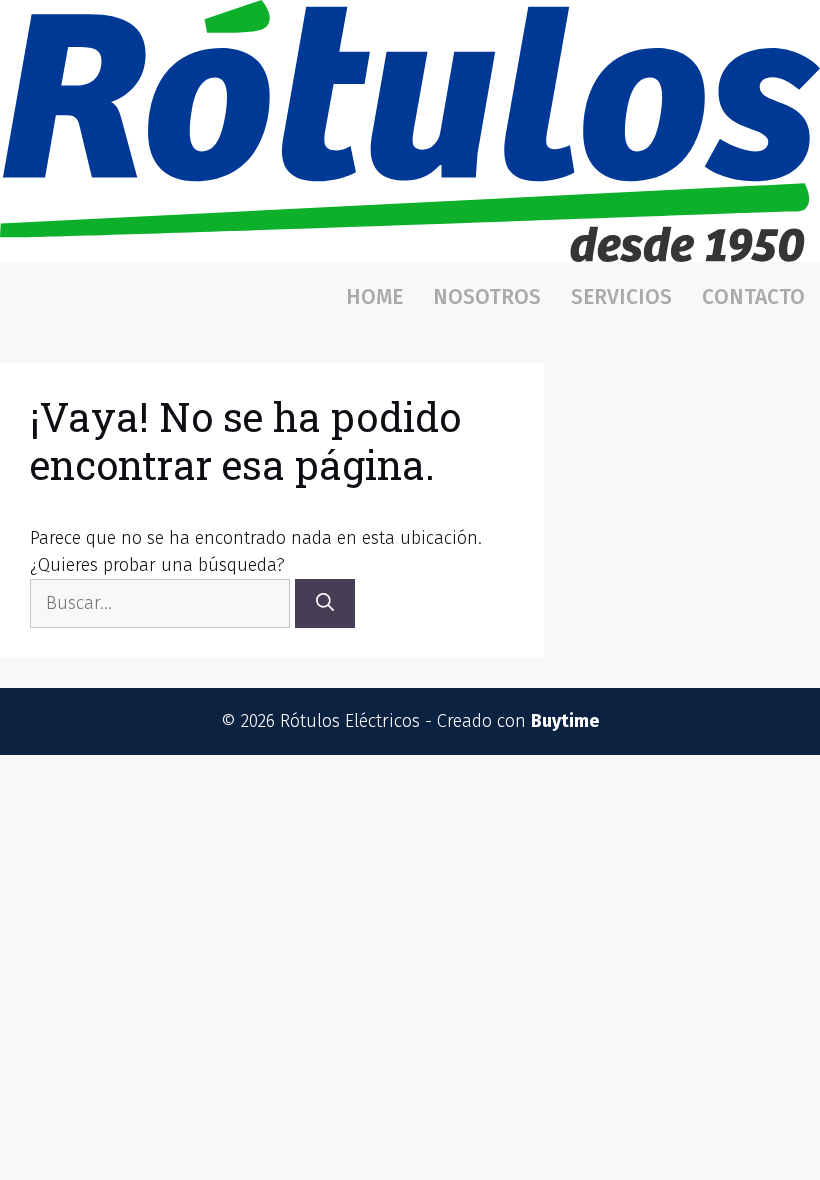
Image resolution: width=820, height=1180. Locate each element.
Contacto (753, 297)
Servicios (621, 297)
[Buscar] (325, 603)
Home (374, 297)
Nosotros (487, 297)
